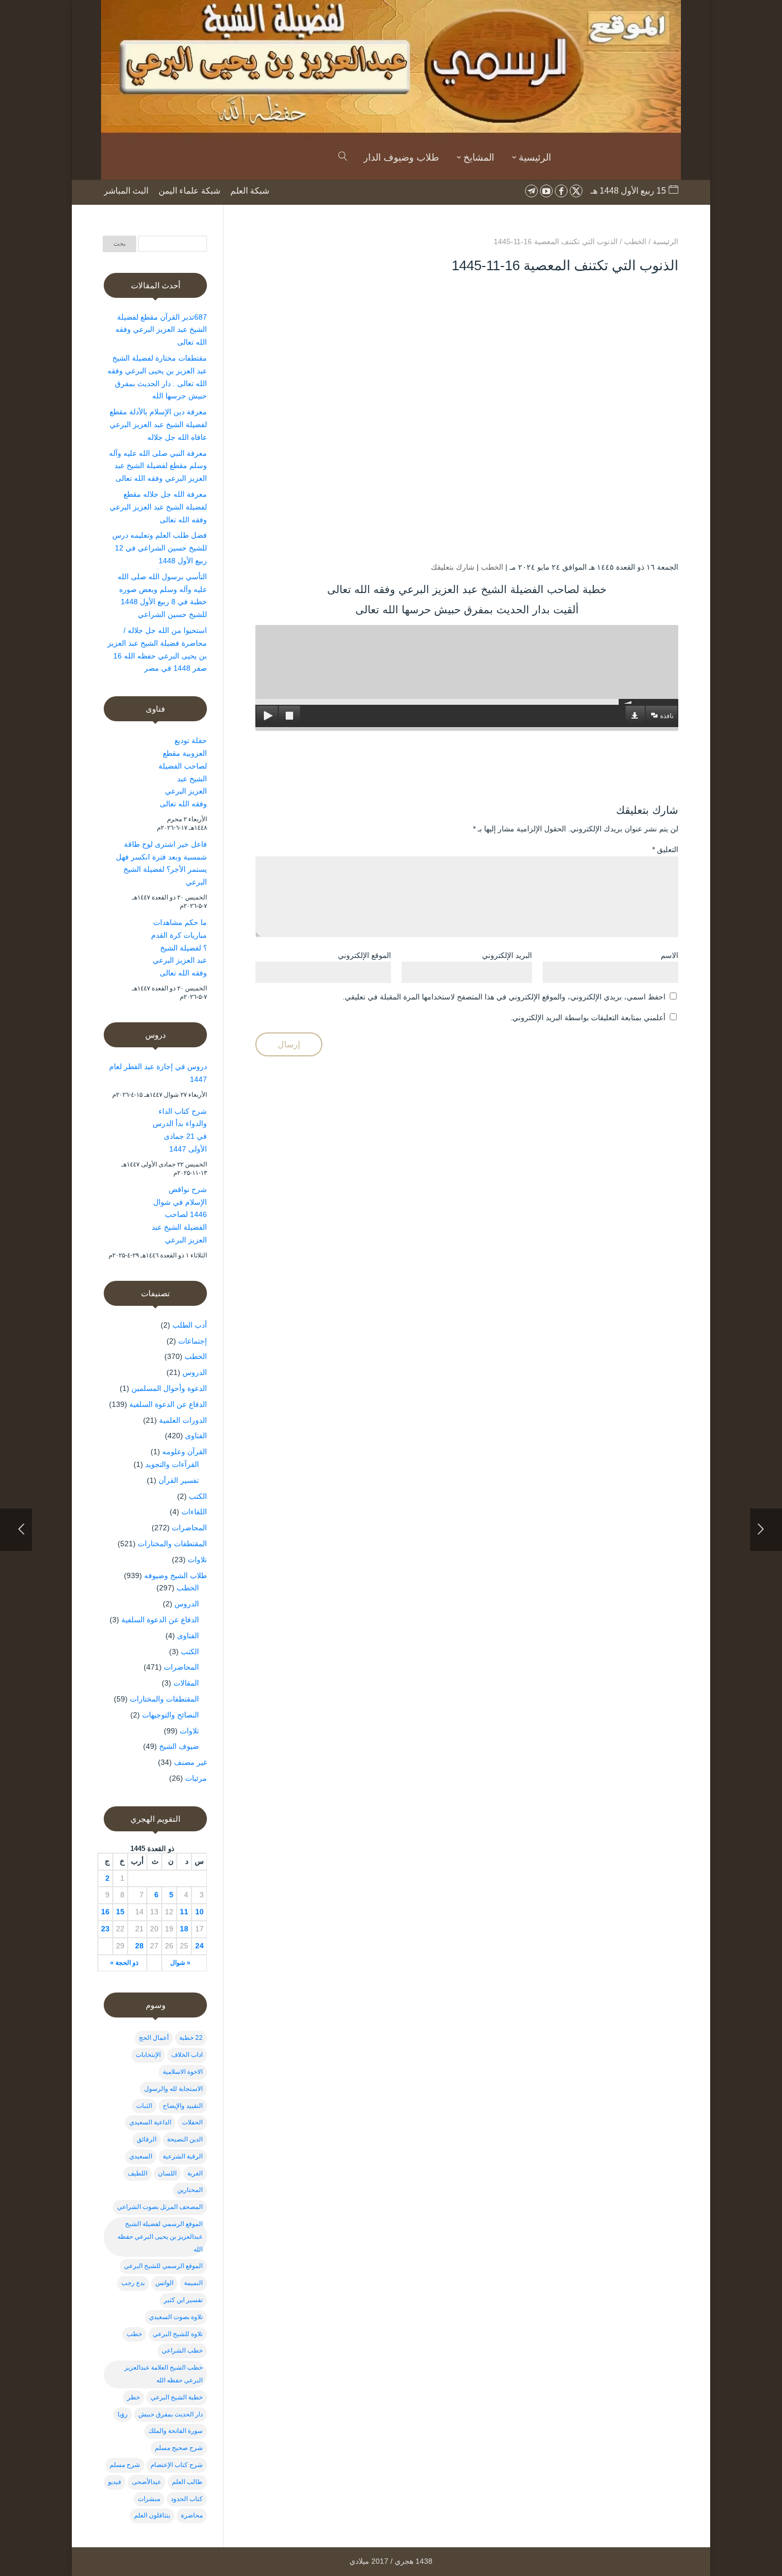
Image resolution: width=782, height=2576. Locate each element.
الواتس (164, 2283)
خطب (134, 2334)
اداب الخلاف (187, 2055)
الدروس (195, 1372)
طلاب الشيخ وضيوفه (176, 1575)
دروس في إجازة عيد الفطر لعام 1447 (158, 1073)
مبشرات (149, 2499)
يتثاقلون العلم (152, 2515)
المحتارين (190, 2190)
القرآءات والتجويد (172, 1464)
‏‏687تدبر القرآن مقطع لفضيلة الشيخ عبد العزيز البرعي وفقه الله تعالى (161, 330)
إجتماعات (193, 1341)
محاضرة (192, 2515)
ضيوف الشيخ (179, 1746)
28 (139, 1946)
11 (184, 1912)
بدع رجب (133, 2283)
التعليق (665, 849)
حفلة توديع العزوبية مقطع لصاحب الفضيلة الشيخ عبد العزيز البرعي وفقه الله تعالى (183, 772)
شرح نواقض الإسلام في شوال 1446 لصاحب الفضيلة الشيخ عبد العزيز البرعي (179, 1215)
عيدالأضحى (147, 2482)
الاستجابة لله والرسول (173, 2089)
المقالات (186, 1683)
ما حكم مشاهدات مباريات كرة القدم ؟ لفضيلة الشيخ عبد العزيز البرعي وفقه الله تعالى (179, 948)
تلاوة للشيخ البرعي (178, 2334)
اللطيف (138, 2173)
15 (120, 1912)
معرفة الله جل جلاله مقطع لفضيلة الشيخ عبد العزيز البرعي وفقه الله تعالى (158, 507)
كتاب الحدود (187, 2499)
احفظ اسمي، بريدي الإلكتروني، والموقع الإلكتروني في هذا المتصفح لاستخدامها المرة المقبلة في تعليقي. (504, 997)
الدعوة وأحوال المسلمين (169, 1388)
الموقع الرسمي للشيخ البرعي (163, 2266)
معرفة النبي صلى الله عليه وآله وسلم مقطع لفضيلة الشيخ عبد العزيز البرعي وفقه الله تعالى (158, 466)
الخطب (492, 567)
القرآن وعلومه (185, 1452)
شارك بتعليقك (453, 567)
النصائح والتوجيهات (170, 1715)
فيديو (115, 2482)
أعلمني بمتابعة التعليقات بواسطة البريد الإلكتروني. (588, 1018)
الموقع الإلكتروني (364, 955)
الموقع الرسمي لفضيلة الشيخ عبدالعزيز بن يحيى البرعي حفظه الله (160, 2237)
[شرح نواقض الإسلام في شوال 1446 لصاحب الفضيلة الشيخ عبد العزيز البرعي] (125, 1207)
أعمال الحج (154, 2038)
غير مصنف (190, 1762)
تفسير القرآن (179, 1480)
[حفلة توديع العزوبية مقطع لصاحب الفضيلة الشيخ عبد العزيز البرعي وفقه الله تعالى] (125, 758)
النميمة (193, 2283)
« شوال (180, 1963)
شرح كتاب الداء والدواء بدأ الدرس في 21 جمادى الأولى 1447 (180, 1130)
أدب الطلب (190, 1325)
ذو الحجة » (124, 1963)
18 (184, 1929)
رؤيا (123, 2414)
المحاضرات (189, 1528)
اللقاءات (194, 1512)
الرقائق (147, 2139)
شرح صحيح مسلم (179, 2448)
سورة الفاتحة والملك (176, 2431)
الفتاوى (196, 1436)
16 (105, 1912)
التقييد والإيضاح (183, 2106)
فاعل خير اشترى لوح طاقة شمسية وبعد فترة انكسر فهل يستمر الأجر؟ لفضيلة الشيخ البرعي (161, 863)
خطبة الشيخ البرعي (177, 2397)
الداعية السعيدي (150, 2122)
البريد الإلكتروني (507, 955)
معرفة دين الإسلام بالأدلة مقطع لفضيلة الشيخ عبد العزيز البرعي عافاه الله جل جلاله (158, 424)
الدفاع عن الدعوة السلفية (168, 1404)
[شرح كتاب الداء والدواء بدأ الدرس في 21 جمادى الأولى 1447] (125, 1129)
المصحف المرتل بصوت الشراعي (160, 2207)
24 (199, 1946)
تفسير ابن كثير (183, 2300)
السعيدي (141, 2156)
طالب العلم (187, 2482)
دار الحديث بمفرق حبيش (170, 2414)
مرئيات (196, 1778)
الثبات (144, 2106)
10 (199, 1912)
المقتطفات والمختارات (172, 1544)
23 (105, 1929)
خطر (134, 2397)
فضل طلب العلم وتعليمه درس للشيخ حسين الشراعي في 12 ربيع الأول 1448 (160, 548)
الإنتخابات (148, 2055)
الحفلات (192, 2122)
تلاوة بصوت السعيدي (176, 2317)
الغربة (195, 2173)
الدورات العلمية (183, 1420)
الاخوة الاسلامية (183, 2072)
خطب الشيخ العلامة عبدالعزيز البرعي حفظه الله (164, 2374)
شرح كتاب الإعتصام (177, 2465)
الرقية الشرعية (183, 2156)
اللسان (167, 2173)
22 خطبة (191, 2038)
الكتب (198, 1496)
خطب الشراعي (182, 2350)
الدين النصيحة (185, 2139)
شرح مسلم (125, 2465)
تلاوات (197, 1560)
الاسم (669, 955)
